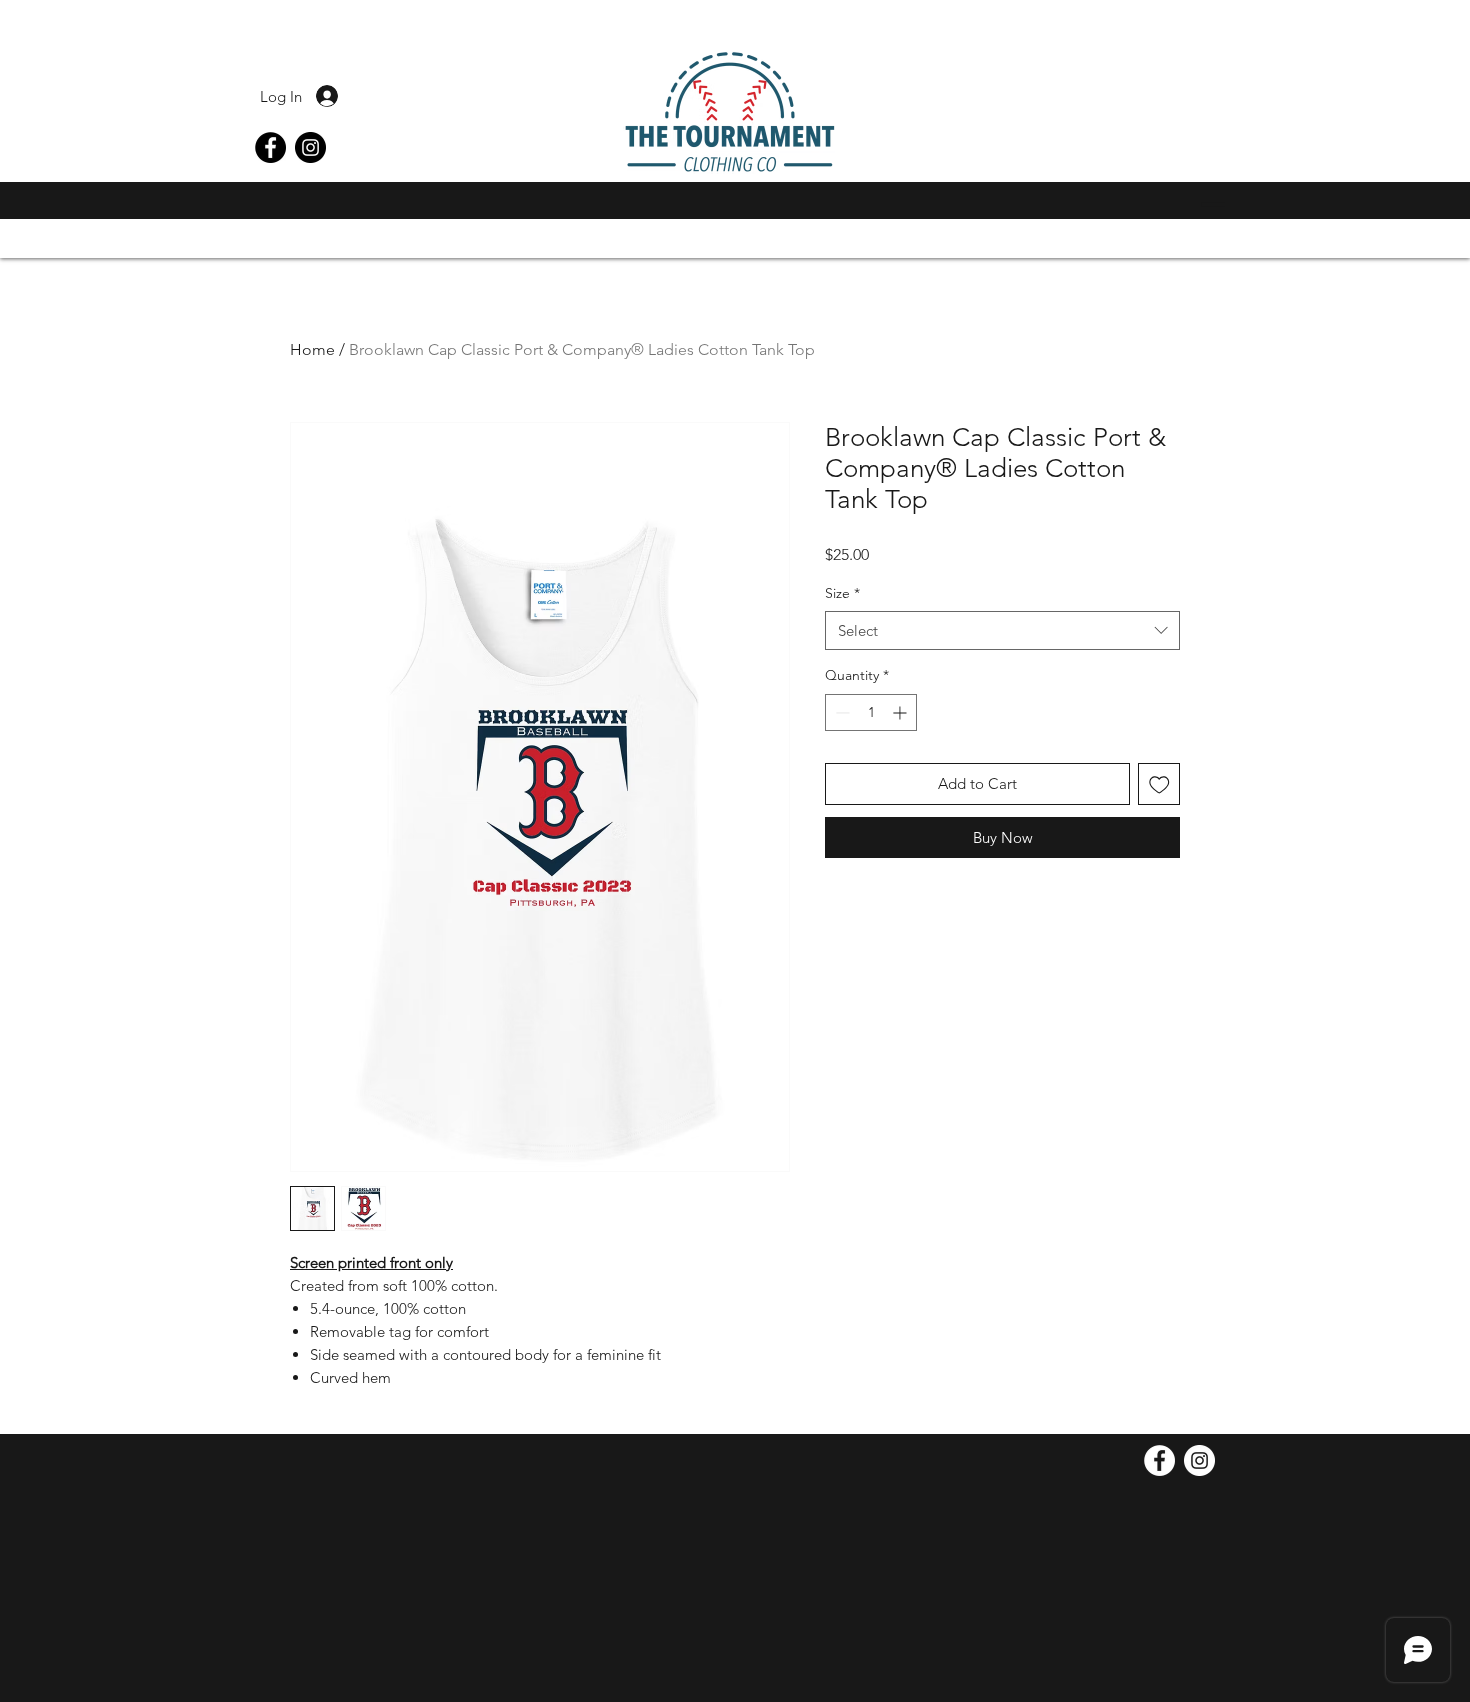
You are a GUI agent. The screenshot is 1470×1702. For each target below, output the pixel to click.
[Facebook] (270, 147)
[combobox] (1002, 630)
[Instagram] (310, 147)
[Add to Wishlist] (1159, 784)
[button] (1208, 204)
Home (312, 349)
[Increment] (901, 712)
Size (842, 593)
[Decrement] (840, 712)
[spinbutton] (871, 712)
